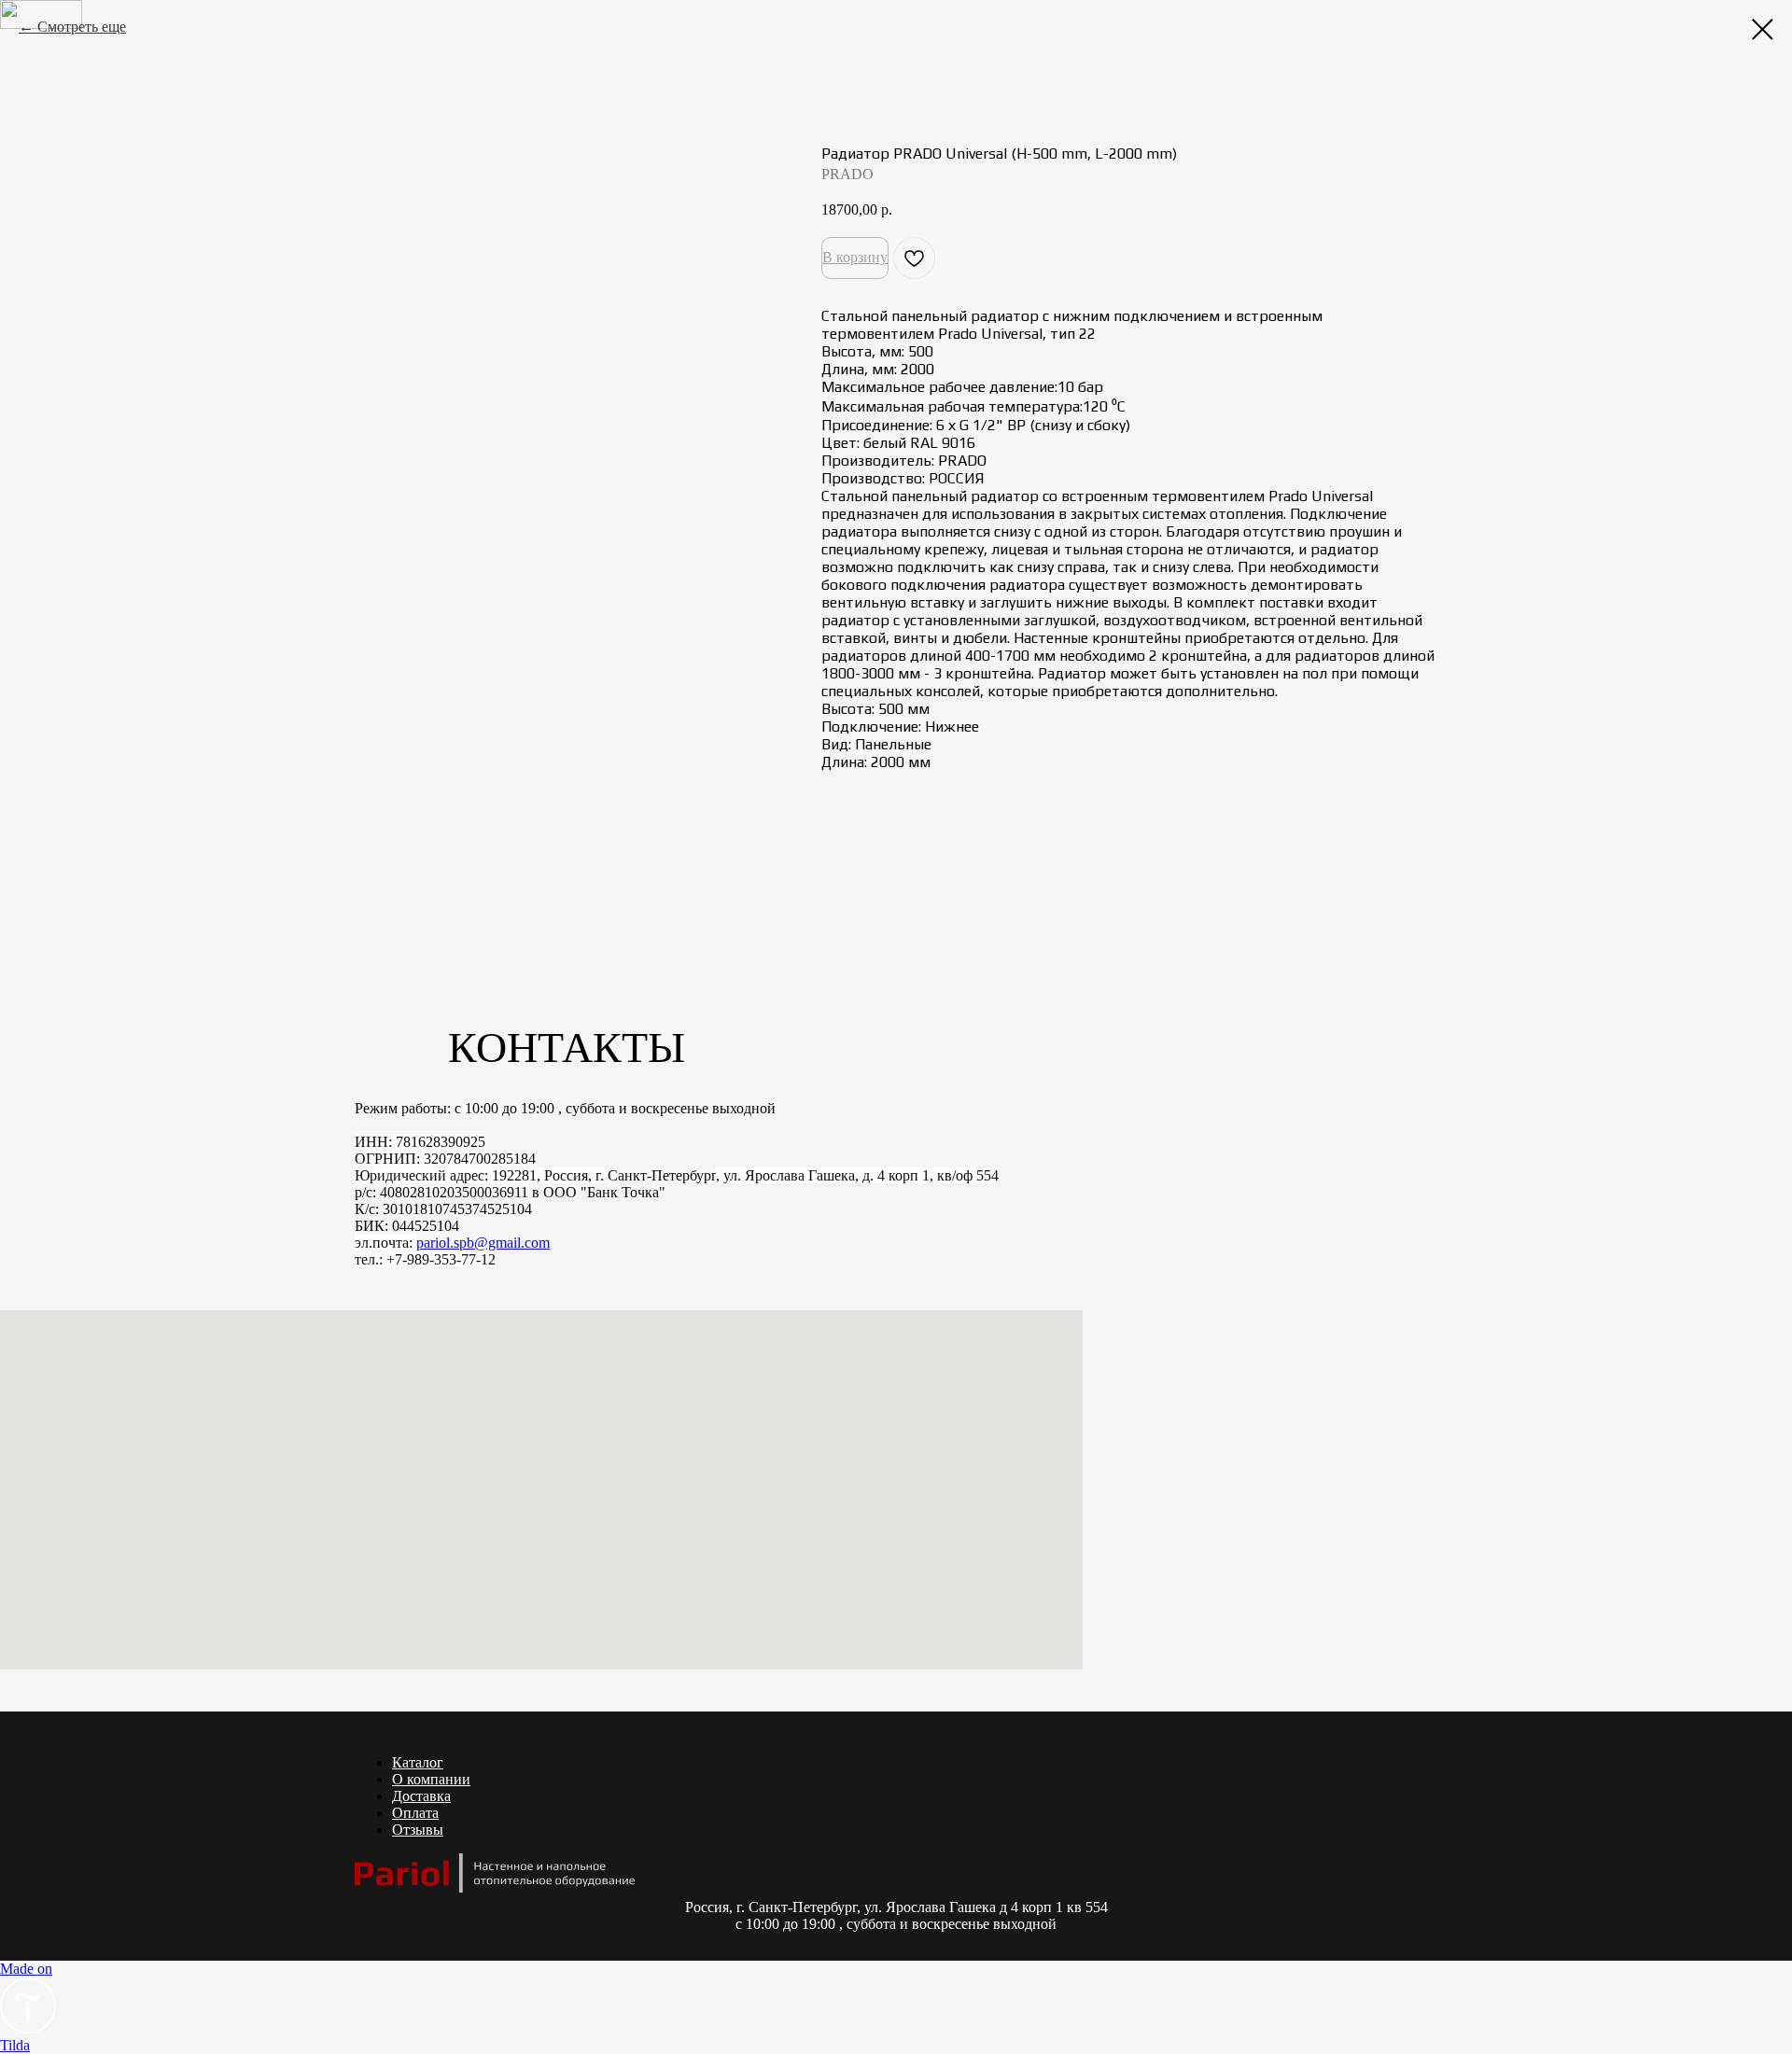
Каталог (418, 1762)
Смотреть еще (82, 27)
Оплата (415, 1813)
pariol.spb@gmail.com (483, 1243)
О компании (431, 1779)
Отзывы (418, 1830)
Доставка (421, 1796)
